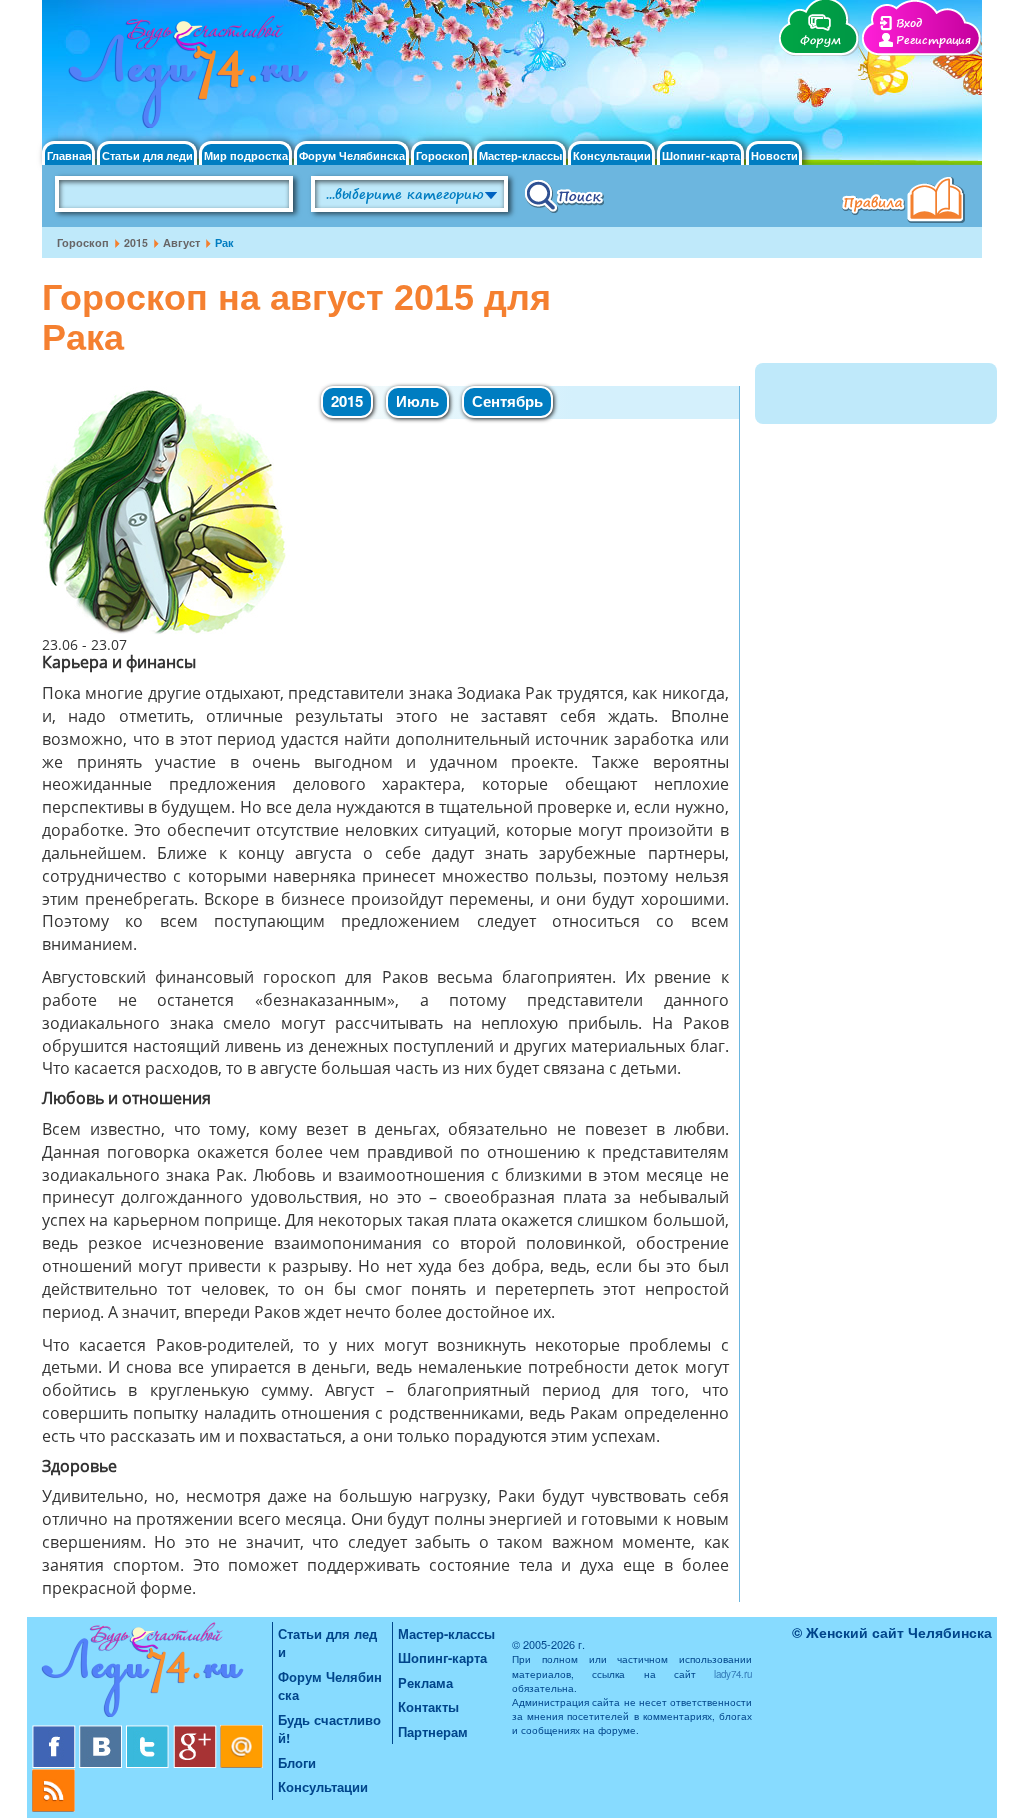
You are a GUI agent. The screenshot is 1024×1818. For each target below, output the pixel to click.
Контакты (428, 1706)
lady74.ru (733, 1674)
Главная (69, 155)
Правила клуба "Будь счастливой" (907, 202)
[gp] (196, 1732)
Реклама (425, 1682)
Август (181, 242)
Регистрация (933, 40)
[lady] (152, 1673)
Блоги (297, 1762)
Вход (909, 23)
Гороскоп (442, 155)
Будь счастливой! (329, 1729)
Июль (417, 401)
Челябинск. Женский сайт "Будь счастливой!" (183, 78)
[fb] (55, 1732)
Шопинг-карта (701, 155)
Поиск (564, 195)
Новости (774, 155)
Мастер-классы (520, 155)
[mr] (242, 1732)
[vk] (102, 1732)
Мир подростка (246, 155)
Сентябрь (507, 401)
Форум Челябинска (352, 155)
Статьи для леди (147, 155)
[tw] (149, 1732)
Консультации (612, 155)
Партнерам (433, 1731)
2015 (136, 242)
